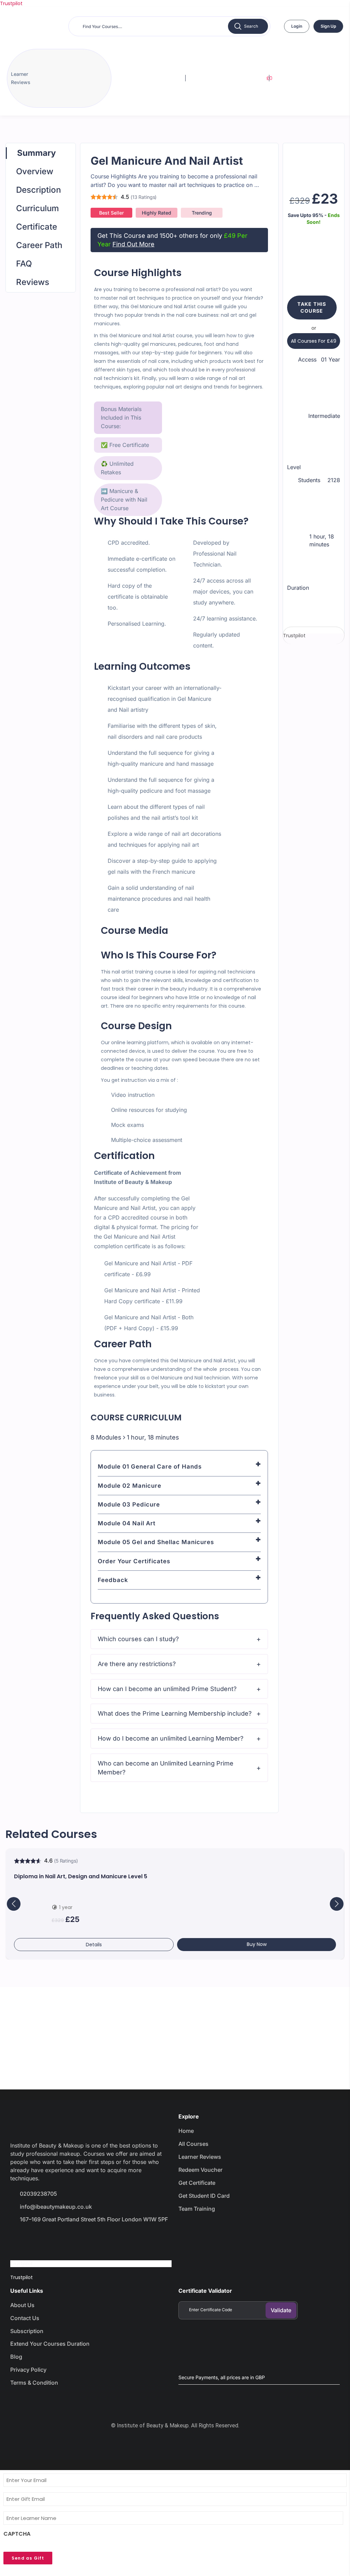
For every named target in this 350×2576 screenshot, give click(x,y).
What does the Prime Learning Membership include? (175, 1713)
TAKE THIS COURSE (312, 307)
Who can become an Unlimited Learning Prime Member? (166, 1768)
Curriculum (37, 208)
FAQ (24, 264)
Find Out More (133, 244)
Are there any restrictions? (137, 1664)
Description (38, 190)
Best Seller (111, 213)
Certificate (37, 227)
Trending (202, 213)
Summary (36, 153)
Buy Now (257, 1944)
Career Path (39, 245)
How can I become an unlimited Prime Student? (167, 1689)
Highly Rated (157, 213)
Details (94, 1945)
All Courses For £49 (314, 341)
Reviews (33, 282)
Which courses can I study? (138, 1639)
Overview (35, 171)
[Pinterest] (92, 2239)
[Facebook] (19, 2239)
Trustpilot (11, 3)
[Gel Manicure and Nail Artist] (314, 162)
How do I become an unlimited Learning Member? (171, 1738)
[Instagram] (67, 2239)
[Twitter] (43, 2239)
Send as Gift (28, 2558)
